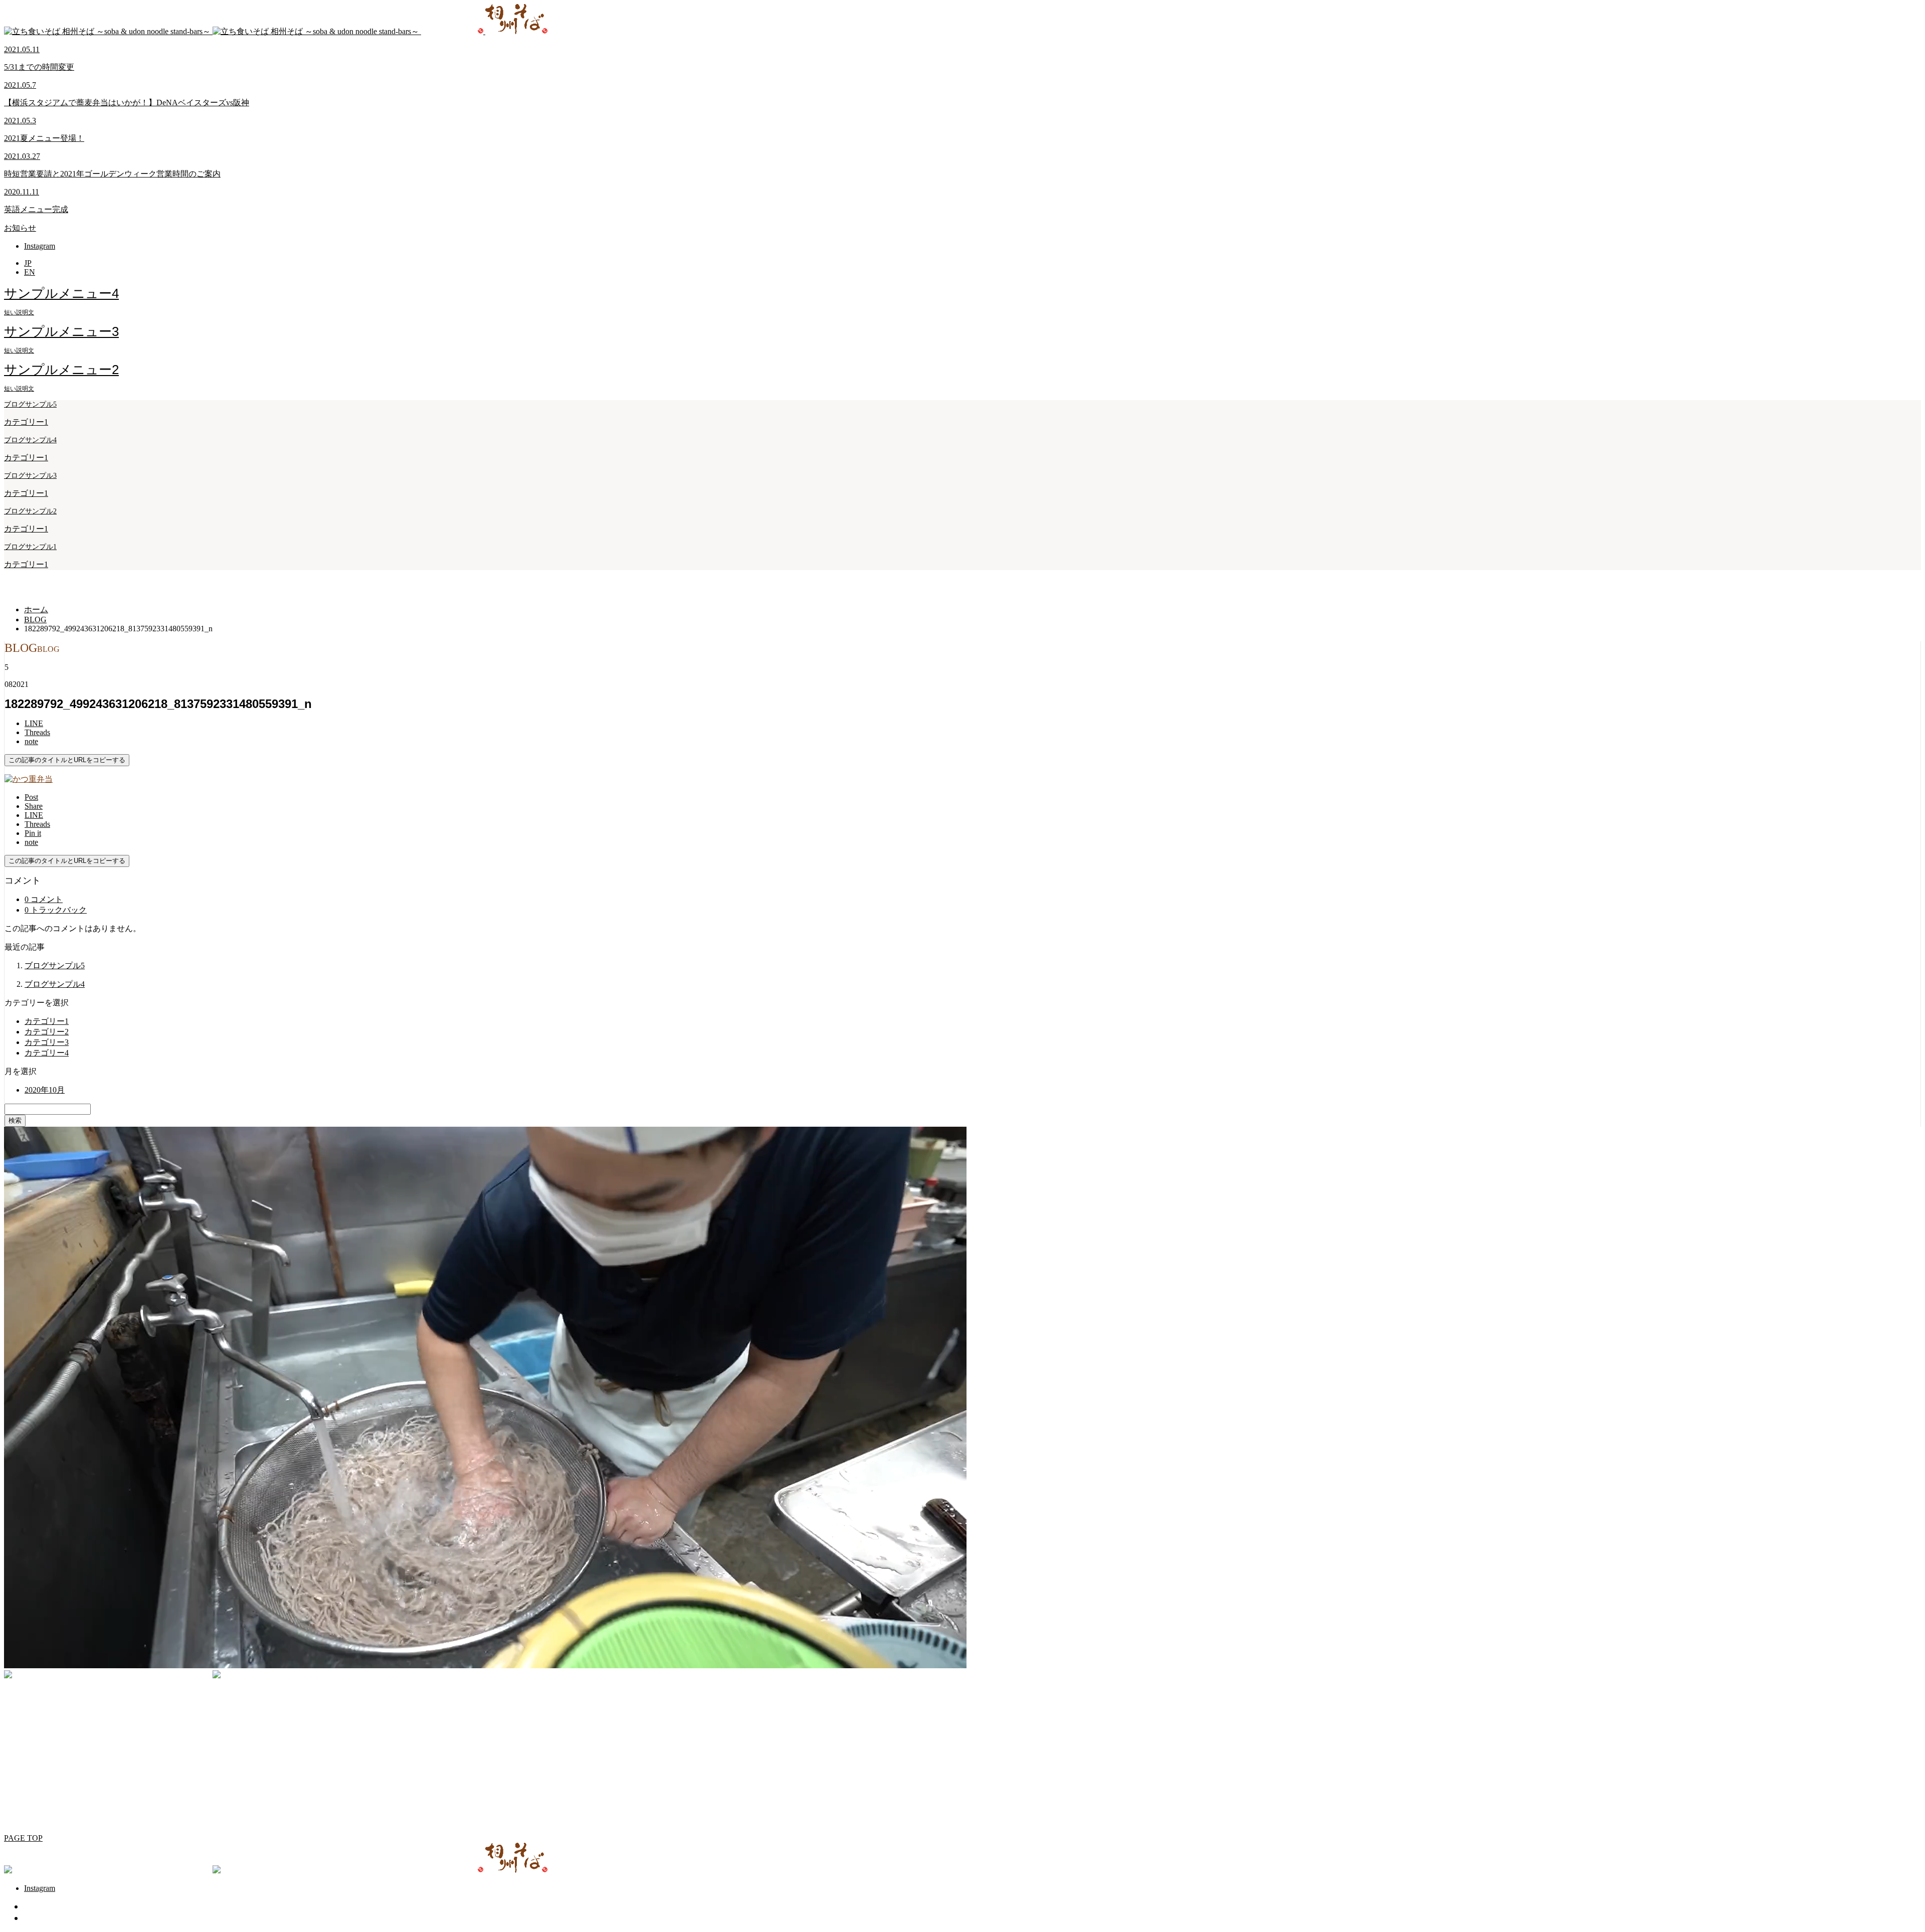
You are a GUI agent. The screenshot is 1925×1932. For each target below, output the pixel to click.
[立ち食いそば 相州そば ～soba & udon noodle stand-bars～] (276, 31)
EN (30, 272)
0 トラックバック (56, 910)
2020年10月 (45, 1090)
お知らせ (20, 228)
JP (28, 263)
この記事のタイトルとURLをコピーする (67, 760)
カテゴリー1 (26, 422)
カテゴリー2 (47, 1032)
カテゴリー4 (47, 1053)
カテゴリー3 (47, 1042)
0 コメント (44, 899)
